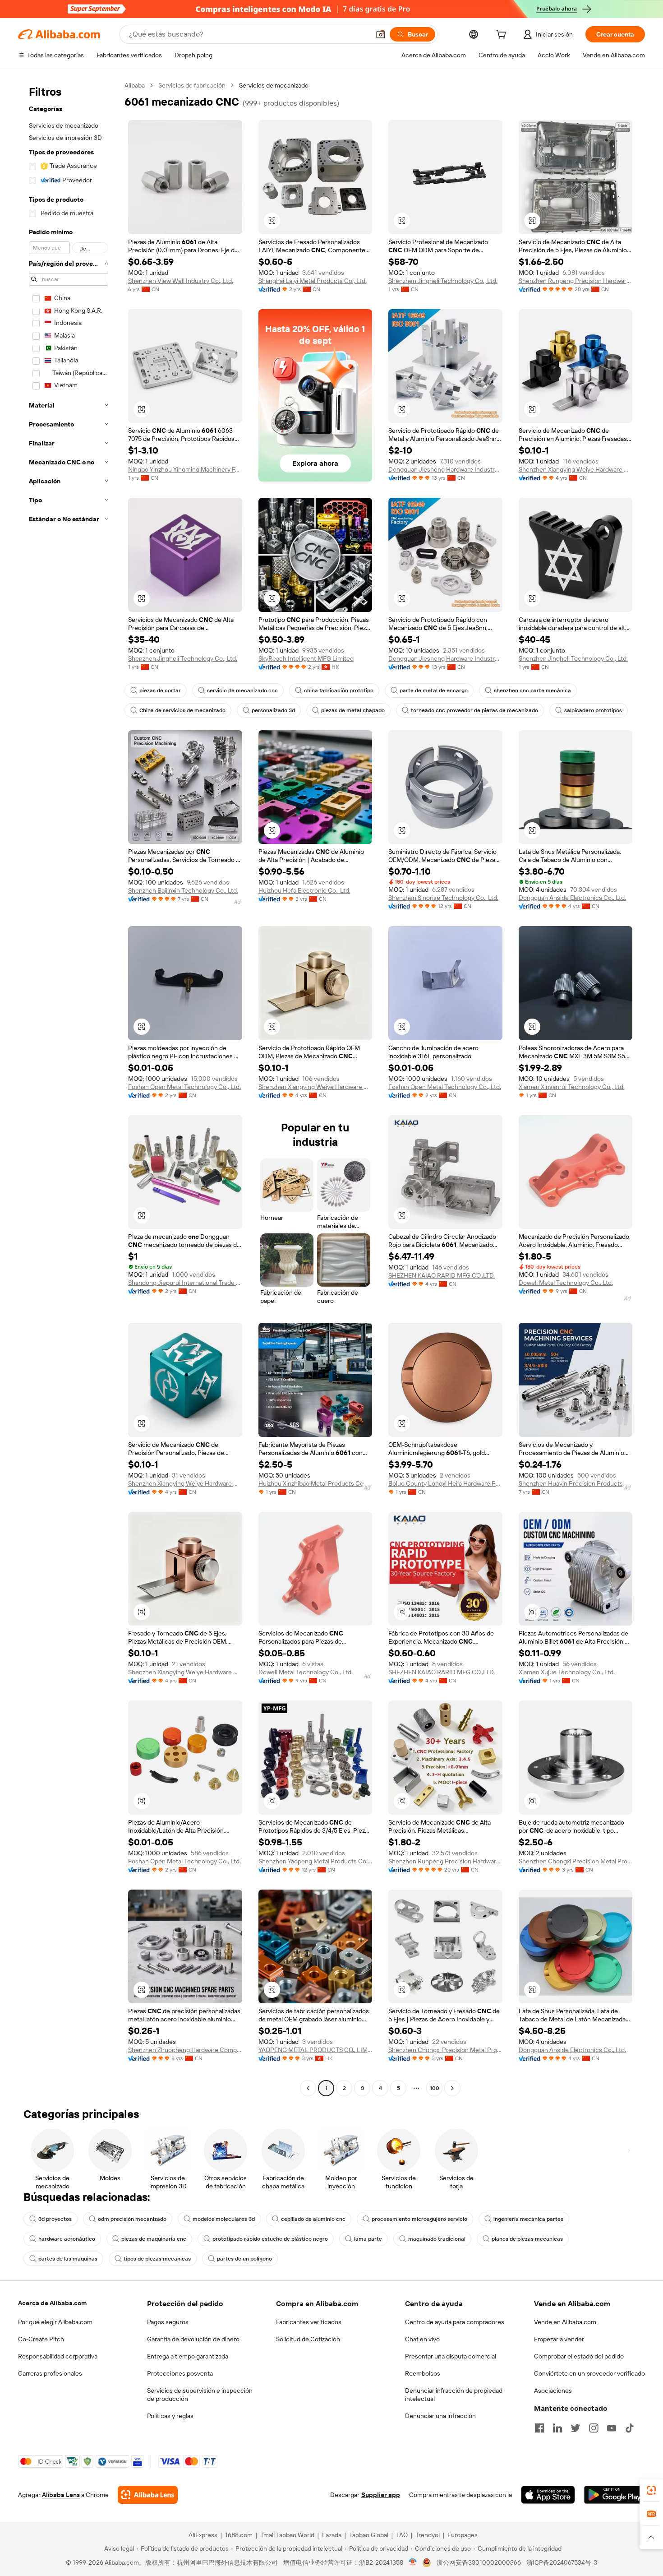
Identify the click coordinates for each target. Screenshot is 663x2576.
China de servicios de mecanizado (182, 710)
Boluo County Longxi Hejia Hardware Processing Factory (445, 1483)
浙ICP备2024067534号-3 (562, 2562)
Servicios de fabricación (192, 85)
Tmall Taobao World (287, 2535)
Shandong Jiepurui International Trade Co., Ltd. (185, 1283)
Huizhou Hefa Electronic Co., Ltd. (304, 890)
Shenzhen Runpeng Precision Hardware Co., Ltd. (576, 281)
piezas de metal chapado (353, 710)
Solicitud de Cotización (308, 2339)
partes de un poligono (244, 2259)
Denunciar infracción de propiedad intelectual (454, 2395)
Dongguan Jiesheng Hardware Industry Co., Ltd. (445, 469)
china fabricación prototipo (339, 690)
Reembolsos (423, 2373)
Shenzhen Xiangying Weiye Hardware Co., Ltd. (576, 469)
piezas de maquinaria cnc (154, 2239)
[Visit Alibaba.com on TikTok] (630, 2428)
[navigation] (69, 1088)
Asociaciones (553, 2391)
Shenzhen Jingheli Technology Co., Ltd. (443, 281)
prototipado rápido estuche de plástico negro (270, 2239)
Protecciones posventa (180, 2373)
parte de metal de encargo (434, 690)
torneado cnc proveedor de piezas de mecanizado (474, 710)
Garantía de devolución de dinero (193, 2339)
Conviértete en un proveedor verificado (589, 2373)
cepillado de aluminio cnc (313, 2219)
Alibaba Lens (61, 2495)
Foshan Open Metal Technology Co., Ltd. (184, 1087)
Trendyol (428, 2535)
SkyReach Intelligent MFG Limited (306, 658)
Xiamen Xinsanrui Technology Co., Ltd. (572, 1087)
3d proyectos (55, 2219)
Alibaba (135, 85)
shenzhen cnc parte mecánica (532, 690)
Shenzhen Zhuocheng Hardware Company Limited (185, 2050)
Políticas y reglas (170, 2416)
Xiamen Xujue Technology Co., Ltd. (567, 1672)
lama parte (368, 2239)
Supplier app (381, 2495)
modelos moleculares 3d (224, 2219)
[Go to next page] (452, 2088)
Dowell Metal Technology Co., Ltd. (566, 1283)
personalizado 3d (273, 710)
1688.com (239, 2535)
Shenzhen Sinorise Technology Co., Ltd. (443, 898)
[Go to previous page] (308, 2088)
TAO (402, 2535)
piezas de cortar (160, 690)
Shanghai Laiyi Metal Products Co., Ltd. (313, 281)
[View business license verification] (413, 2562)
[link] (651, 2490)
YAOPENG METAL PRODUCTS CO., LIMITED (315, 2050)
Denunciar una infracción (440, 2416)
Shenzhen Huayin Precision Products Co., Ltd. (576, 1483)
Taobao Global (369, 2535)
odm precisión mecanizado (132, 2219)
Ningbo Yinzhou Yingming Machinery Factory (185, 469)
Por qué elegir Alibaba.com (55, 2322)
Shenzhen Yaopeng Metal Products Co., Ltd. (315, 1861)
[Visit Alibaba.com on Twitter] (576, 2428)
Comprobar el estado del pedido (579, 2356)
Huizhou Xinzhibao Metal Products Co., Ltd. (315, 1483)
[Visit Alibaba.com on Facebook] (539, 2428)
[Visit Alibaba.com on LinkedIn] (557, 2428)
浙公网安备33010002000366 (479, 2562)
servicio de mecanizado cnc (242, 690)
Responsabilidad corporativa (58, 2356)
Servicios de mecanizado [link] (274, 85)
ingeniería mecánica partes (528, 2219)
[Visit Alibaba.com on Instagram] (594, 2428)
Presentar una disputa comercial (451, 2356)
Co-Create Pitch (41, 2339)
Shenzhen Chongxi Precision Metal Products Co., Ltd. (576, 1861)
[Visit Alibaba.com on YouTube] (612, 2428)
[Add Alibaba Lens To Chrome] (148, 2495)
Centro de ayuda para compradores (455, 2322)
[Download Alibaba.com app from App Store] (548, 2495)
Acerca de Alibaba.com (52, 2303)
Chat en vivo (422, 2339)
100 (435, 2088)
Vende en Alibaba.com (565, 2322)
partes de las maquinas (68, 2259)
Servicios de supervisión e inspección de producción (200, 2395)
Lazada (332, 2535)
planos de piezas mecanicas (527, 2239)
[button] (381, 34)
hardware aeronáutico (67, 2239)
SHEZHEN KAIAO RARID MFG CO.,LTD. (442, 1275)
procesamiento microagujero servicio (419, 2219)
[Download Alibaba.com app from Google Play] (615, 2495)
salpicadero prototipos (593, 710)
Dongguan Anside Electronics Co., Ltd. (572, 898)
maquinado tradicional (437, 2239)
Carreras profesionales (50, 2373)
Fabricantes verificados (309, 2322)
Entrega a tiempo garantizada (188, 2356)
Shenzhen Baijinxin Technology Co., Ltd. (183, 890)
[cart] (503, 36)
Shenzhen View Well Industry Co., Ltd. (181, 281)
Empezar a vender (559, 2339)
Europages (463, 2535)
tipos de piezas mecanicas (157, 2259)
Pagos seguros (168, 2322)
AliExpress (203, 2535)
